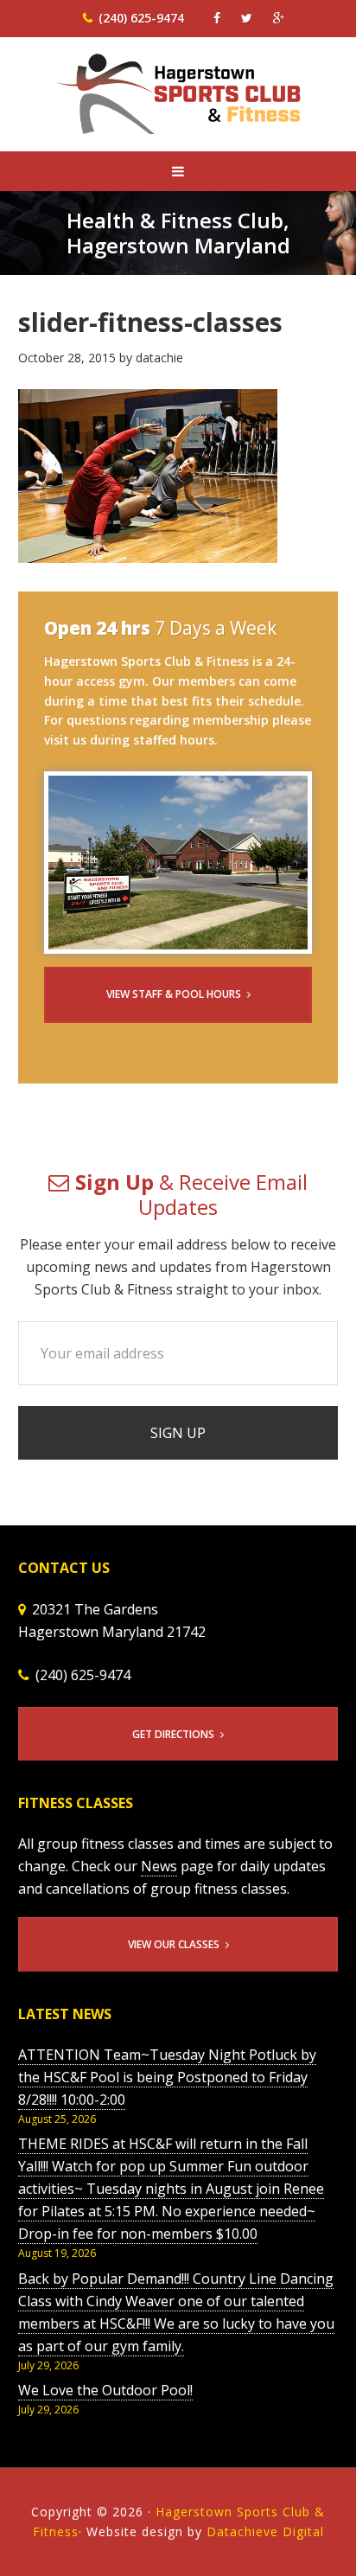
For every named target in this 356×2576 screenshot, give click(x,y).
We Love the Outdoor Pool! (105, 2390)
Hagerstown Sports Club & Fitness (178, 105)
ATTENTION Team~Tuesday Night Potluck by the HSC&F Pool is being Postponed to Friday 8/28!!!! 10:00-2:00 (167, 2077)
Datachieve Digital (265, 2531)
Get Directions (173, 1734)
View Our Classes (174, 1944)
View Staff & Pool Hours (174, 994)
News (159, 1866)
